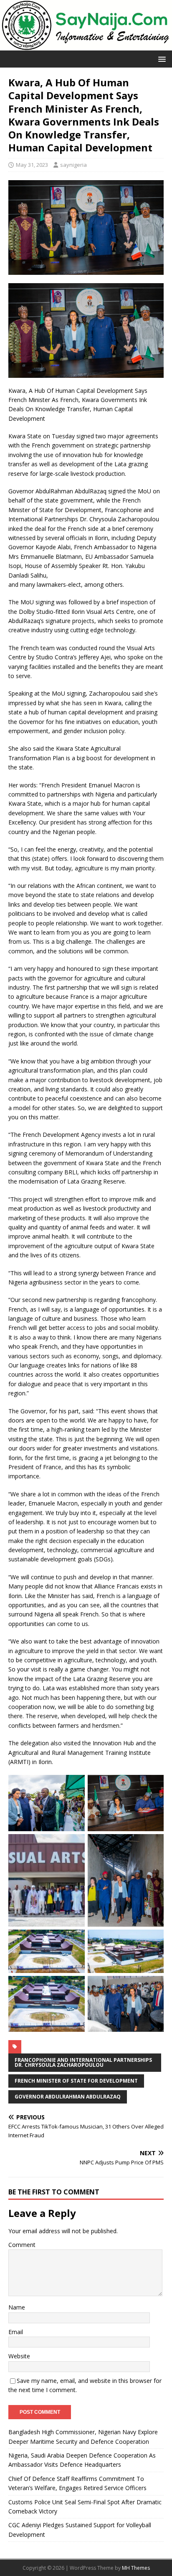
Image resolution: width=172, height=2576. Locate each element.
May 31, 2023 (32, 165)
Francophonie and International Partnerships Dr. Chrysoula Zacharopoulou (83, 2062)
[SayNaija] (86, 46)
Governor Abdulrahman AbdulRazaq (68, 2097)
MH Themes (136, 2568)
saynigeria (73, 165)
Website (19, 2356)
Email (16, 2332)
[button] (161, 59)
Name (17, 2307)
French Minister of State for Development (76, 2081)
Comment (22, 2245)
